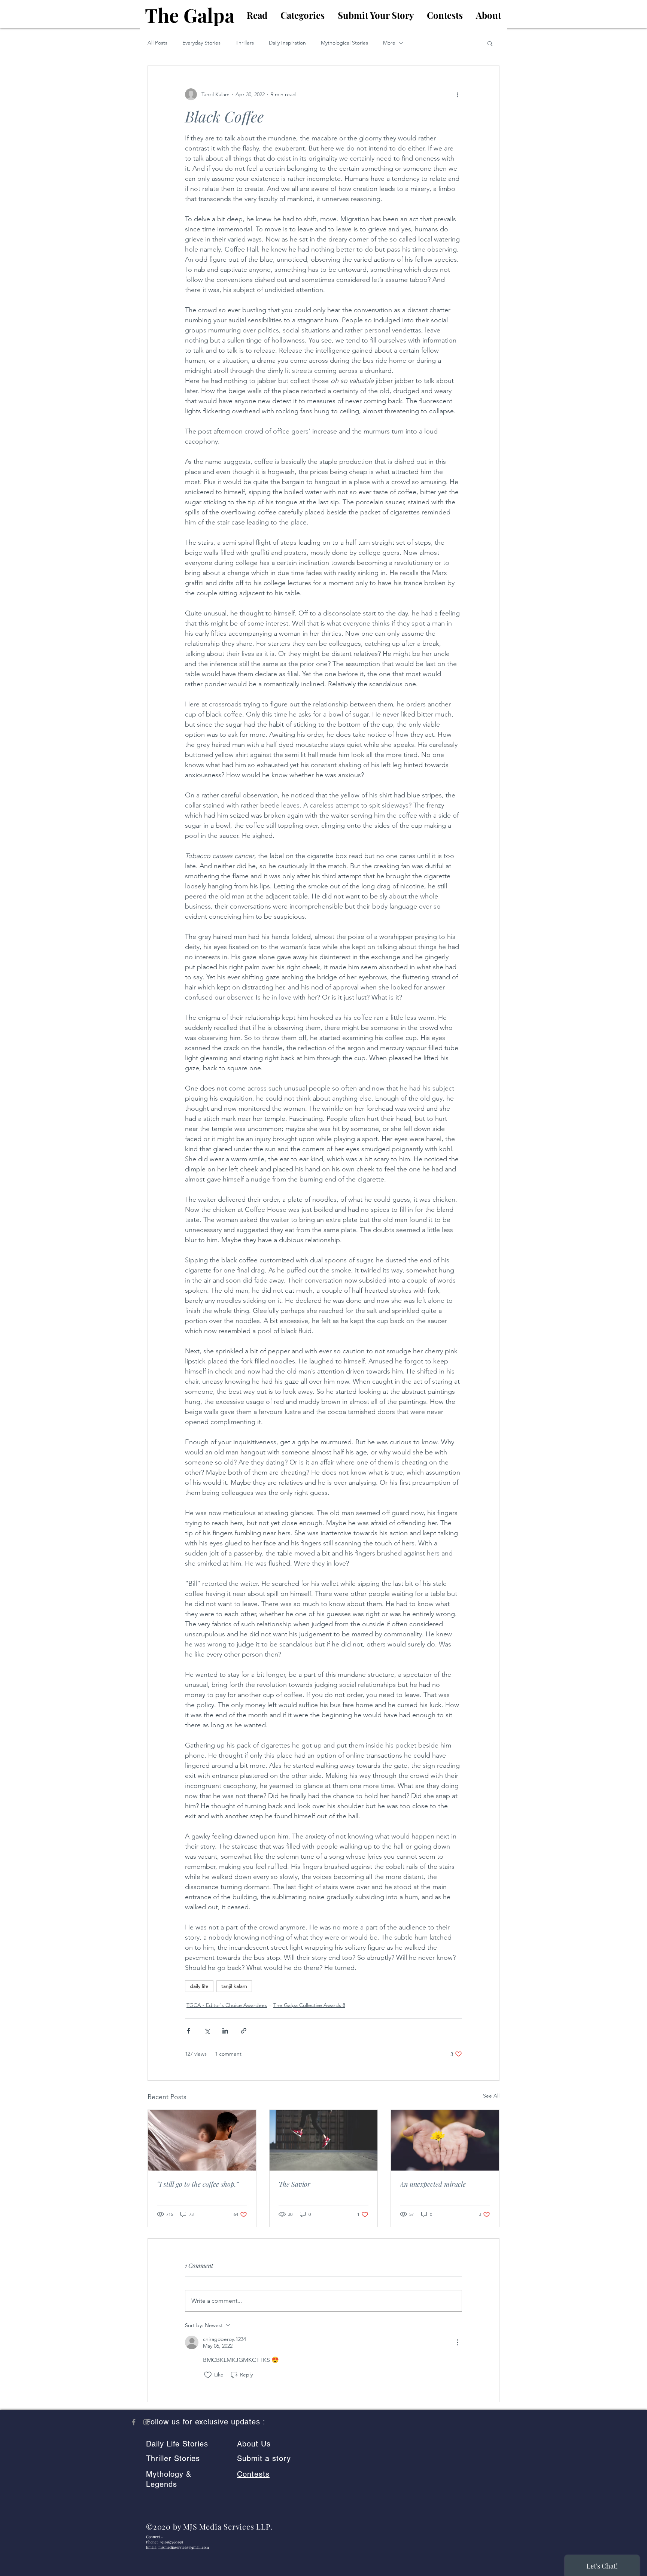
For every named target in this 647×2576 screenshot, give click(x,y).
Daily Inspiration (287, 43)
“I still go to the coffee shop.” (198, 2184)
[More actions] (458, 94)
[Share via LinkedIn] (225, 2031)
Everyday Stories (201, 43)
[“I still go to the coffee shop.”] (202, 2140)
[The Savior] (324, 2140)
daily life (199, 1986)
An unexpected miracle (433, 2184)
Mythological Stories (344, 43)
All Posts (157, 43)
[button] (490, 43)
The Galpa (190, 15)
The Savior (294, 2184)
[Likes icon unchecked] (208, 2375)
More (389, 43)
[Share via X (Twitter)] (207, 2031)
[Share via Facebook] (189, 2031)
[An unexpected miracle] (445, 2140)
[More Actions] (458, 2342)
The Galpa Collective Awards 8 (309, 2005)
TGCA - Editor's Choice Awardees (227, 2005)
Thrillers (245, 43)
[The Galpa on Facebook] (134, 2422)
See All (491, 2096)
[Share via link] (244, 2031)
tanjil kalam (234, 1986)
